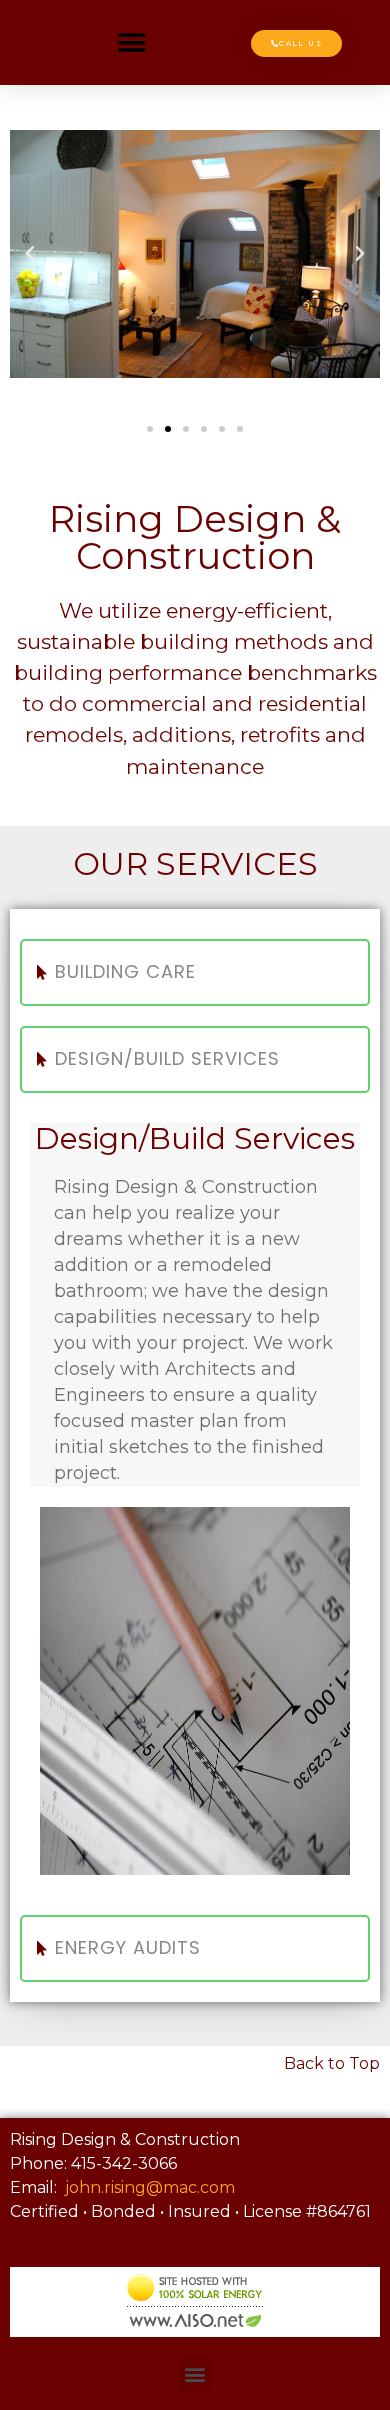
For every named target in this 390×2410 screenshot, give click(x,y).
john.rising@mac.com (150, 2187)
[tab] (195, 972)
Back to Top (332, 2063)
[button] (132, 42)
